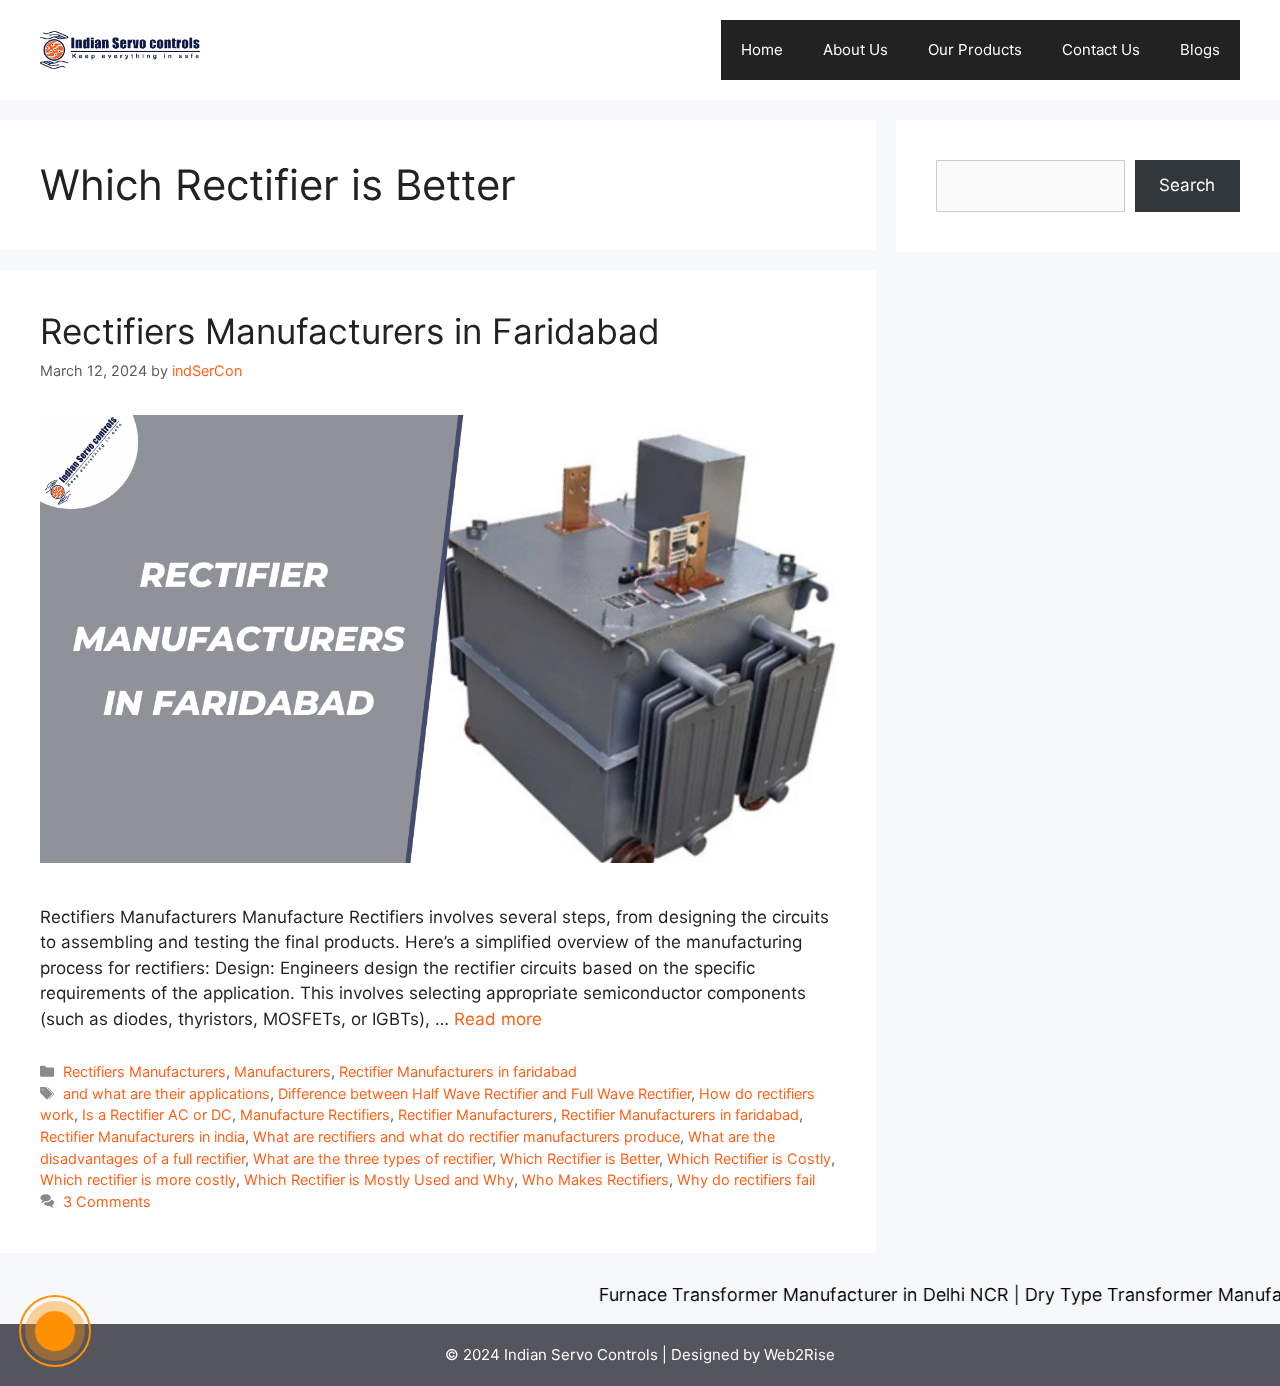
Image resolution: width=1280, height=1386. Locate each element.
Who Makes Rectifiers (595, 1179)
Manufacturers (282, 1071)
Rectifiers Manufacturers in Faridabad (350, 331)
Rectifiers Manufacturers (144, 1071)
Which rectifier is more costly (138, 1179)
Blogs (1200, 49)
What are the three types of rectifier (372, 1158)
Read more (498, 1019)
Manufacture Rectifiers (315, 1114)
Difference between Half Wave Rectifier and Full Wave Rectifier (484, 1093)
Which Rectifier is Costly (749, 1158)
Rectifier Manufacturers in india (142, 1136)
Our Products (975, 49)
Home (762, 49)
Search (1187, 185)
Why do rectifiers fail (746, 1179)
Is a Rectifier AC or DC (157, 1114)
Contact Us (1101, 49)
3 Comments (107, 1201)
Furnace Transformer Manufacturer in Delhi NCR (776, 1294)
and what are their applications (166, 1093)
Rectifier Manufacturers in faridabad (458, 1071)
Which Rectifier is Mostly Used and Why (379, 1179)
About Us (855, 49)
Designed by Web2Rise (753, 1354)
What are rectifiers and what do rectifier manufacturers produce (466, 1136)
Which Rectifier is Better (579, 1158)
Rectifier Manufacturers (475, 1114)
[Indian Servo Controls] (120, 49)
